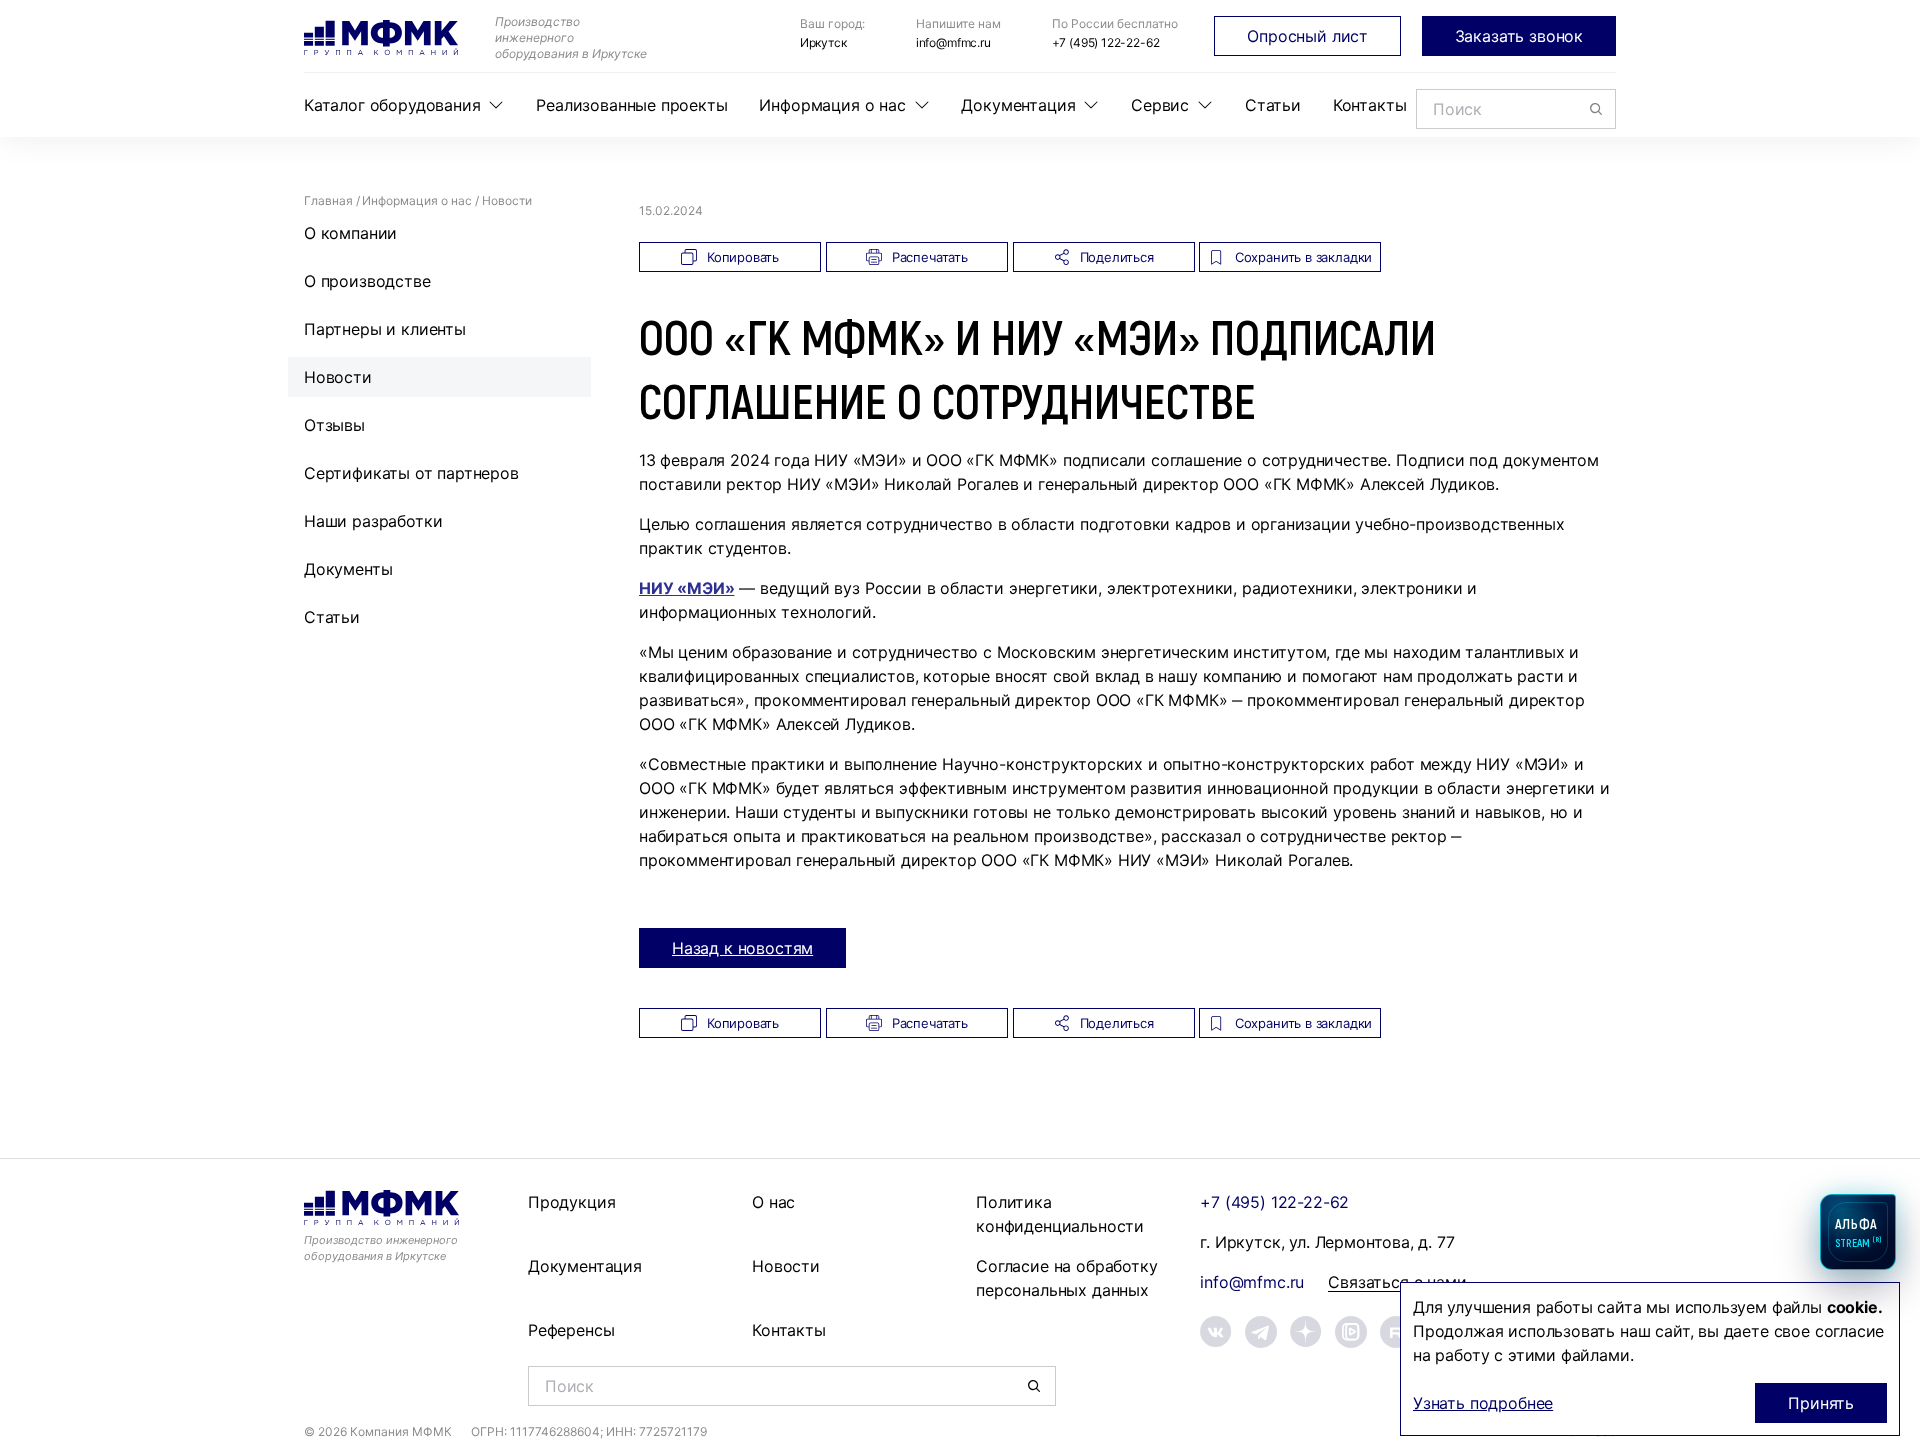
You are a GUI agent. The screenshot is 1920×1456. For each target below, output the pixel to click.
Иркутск (823, 42)
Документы (348, 569)
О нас (773, 1202)
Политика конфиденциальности (1060, 1214)
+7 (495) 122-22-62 (1106, 42)
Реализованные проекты (631, 105)
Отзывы (334, 425)
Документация (1018, 105)
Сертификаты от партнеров (411, 473)
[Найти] (1596, 109)
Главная (328, 200)
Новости (338, 377)
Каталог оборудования (392, 105)
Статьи (1273, 105)
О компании (350, 233)
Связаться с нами (1397, 1282)
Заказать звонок (1519, 36)
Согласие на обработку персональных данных (1066, 1278)
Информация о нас (832, 105)
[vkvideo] (1351, 1332)
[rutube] (1396, 1332)
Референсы (571, 1330)
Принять (1821, 1403)
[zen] (1306, 1331)
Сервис (1160, 105)
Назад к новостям (742, 948)
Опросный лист (1307, 36)
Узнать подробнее (1483, 1403)
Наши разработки (373, 521)
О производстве (367, 281)
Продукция (571, 1202)
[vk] (1216, 1331)
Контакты (1370, 105)
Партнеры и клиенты (385, 329)
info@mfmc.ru (953, 42)
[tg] (1261, 1332)
